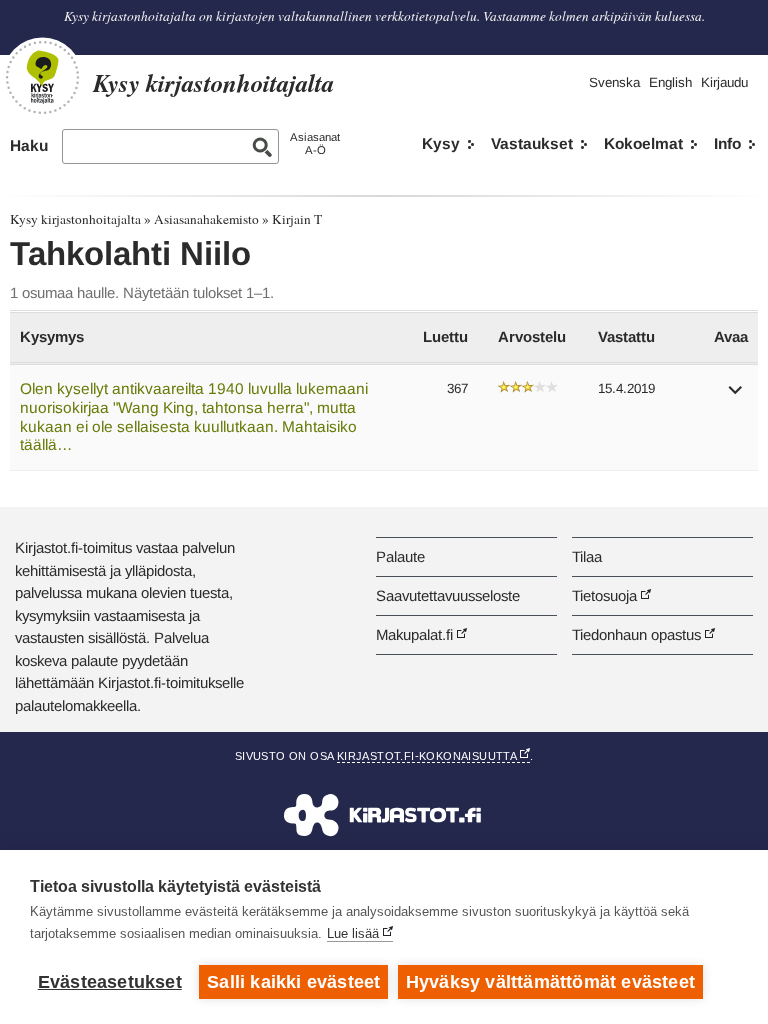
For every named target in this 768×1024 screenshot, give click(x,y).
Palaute (400, 556)
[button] (736, 396)
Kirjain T (297, 219)
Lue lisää (353, 933)
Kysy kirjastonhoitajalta (75, 219)
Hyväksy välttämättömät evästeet (550, 982)
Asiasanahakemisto (206, 219)
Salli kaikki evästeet (293, 982)
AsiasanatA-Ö (315, 143)
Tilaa (587, 556)
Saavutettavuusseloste (448, 595)
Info (727, 143)
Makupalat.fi (414, 634)
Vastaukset (532, 143)
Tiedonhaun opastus (636, 634)
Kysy (441, 143)
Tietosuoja (604, 595)
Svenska (614, 82)
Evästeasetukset (110, 982)
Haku (29, 145)
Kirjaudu (724, 82)
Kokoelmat (643, 143)
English (670, 82)
